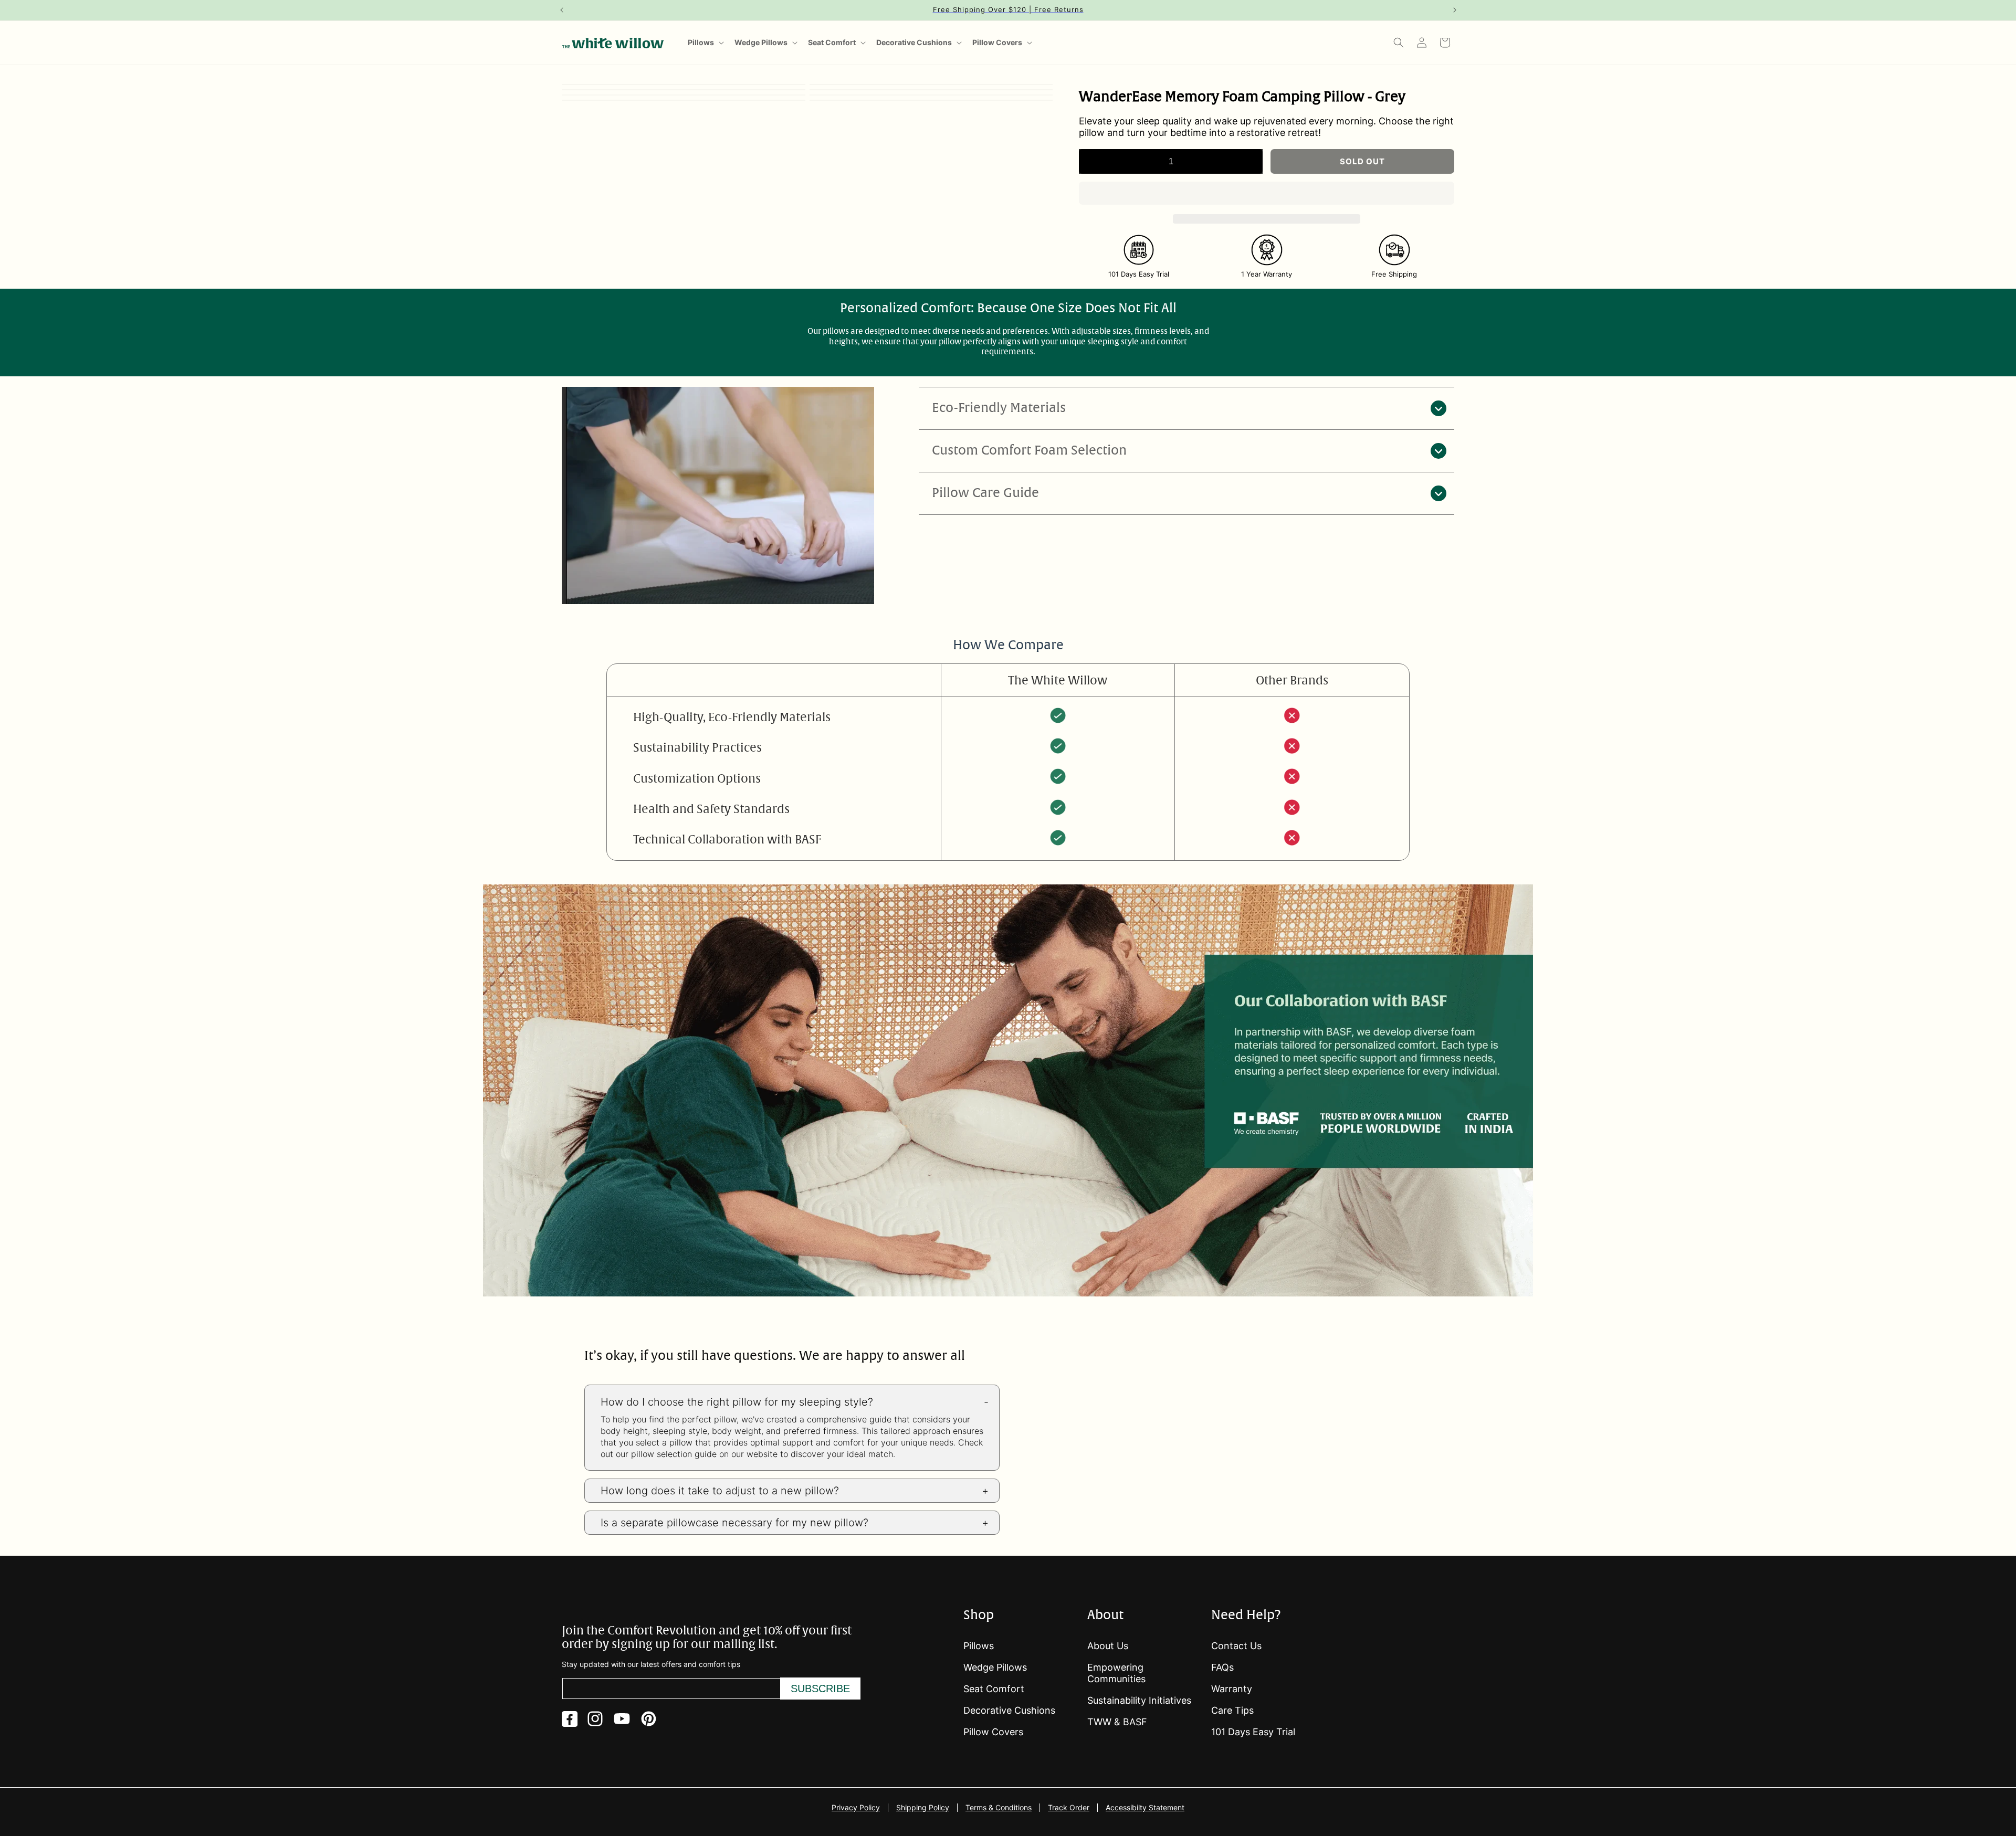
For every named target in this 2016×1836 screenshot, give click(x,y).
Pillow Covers (997, 42)
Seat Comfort (832, 42)
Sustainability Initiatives (1139, 1700)
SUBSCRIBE (820, 1689)
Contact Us (1236, 1646)
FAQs (1222, 1667)
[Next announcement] (1455, 10)
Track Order (1069, 1808)
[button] (1267, 194)
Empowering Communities (1116, 1673)
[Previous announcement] (561, 10)
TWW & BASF (1117, 1722)
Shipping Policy (923, 1808)
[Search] (1399, 43)
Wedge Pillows (761, 42)
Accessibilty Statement (1145, 1808)
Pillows (701, 42)
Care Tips (1232, 1710)
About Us (1108, 1646)
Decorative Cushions (914, 42)
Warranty (1232, 1689)
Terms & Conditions (999, 1808)
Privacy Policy (856, 1808)
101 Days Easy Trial (1253, 1732)
